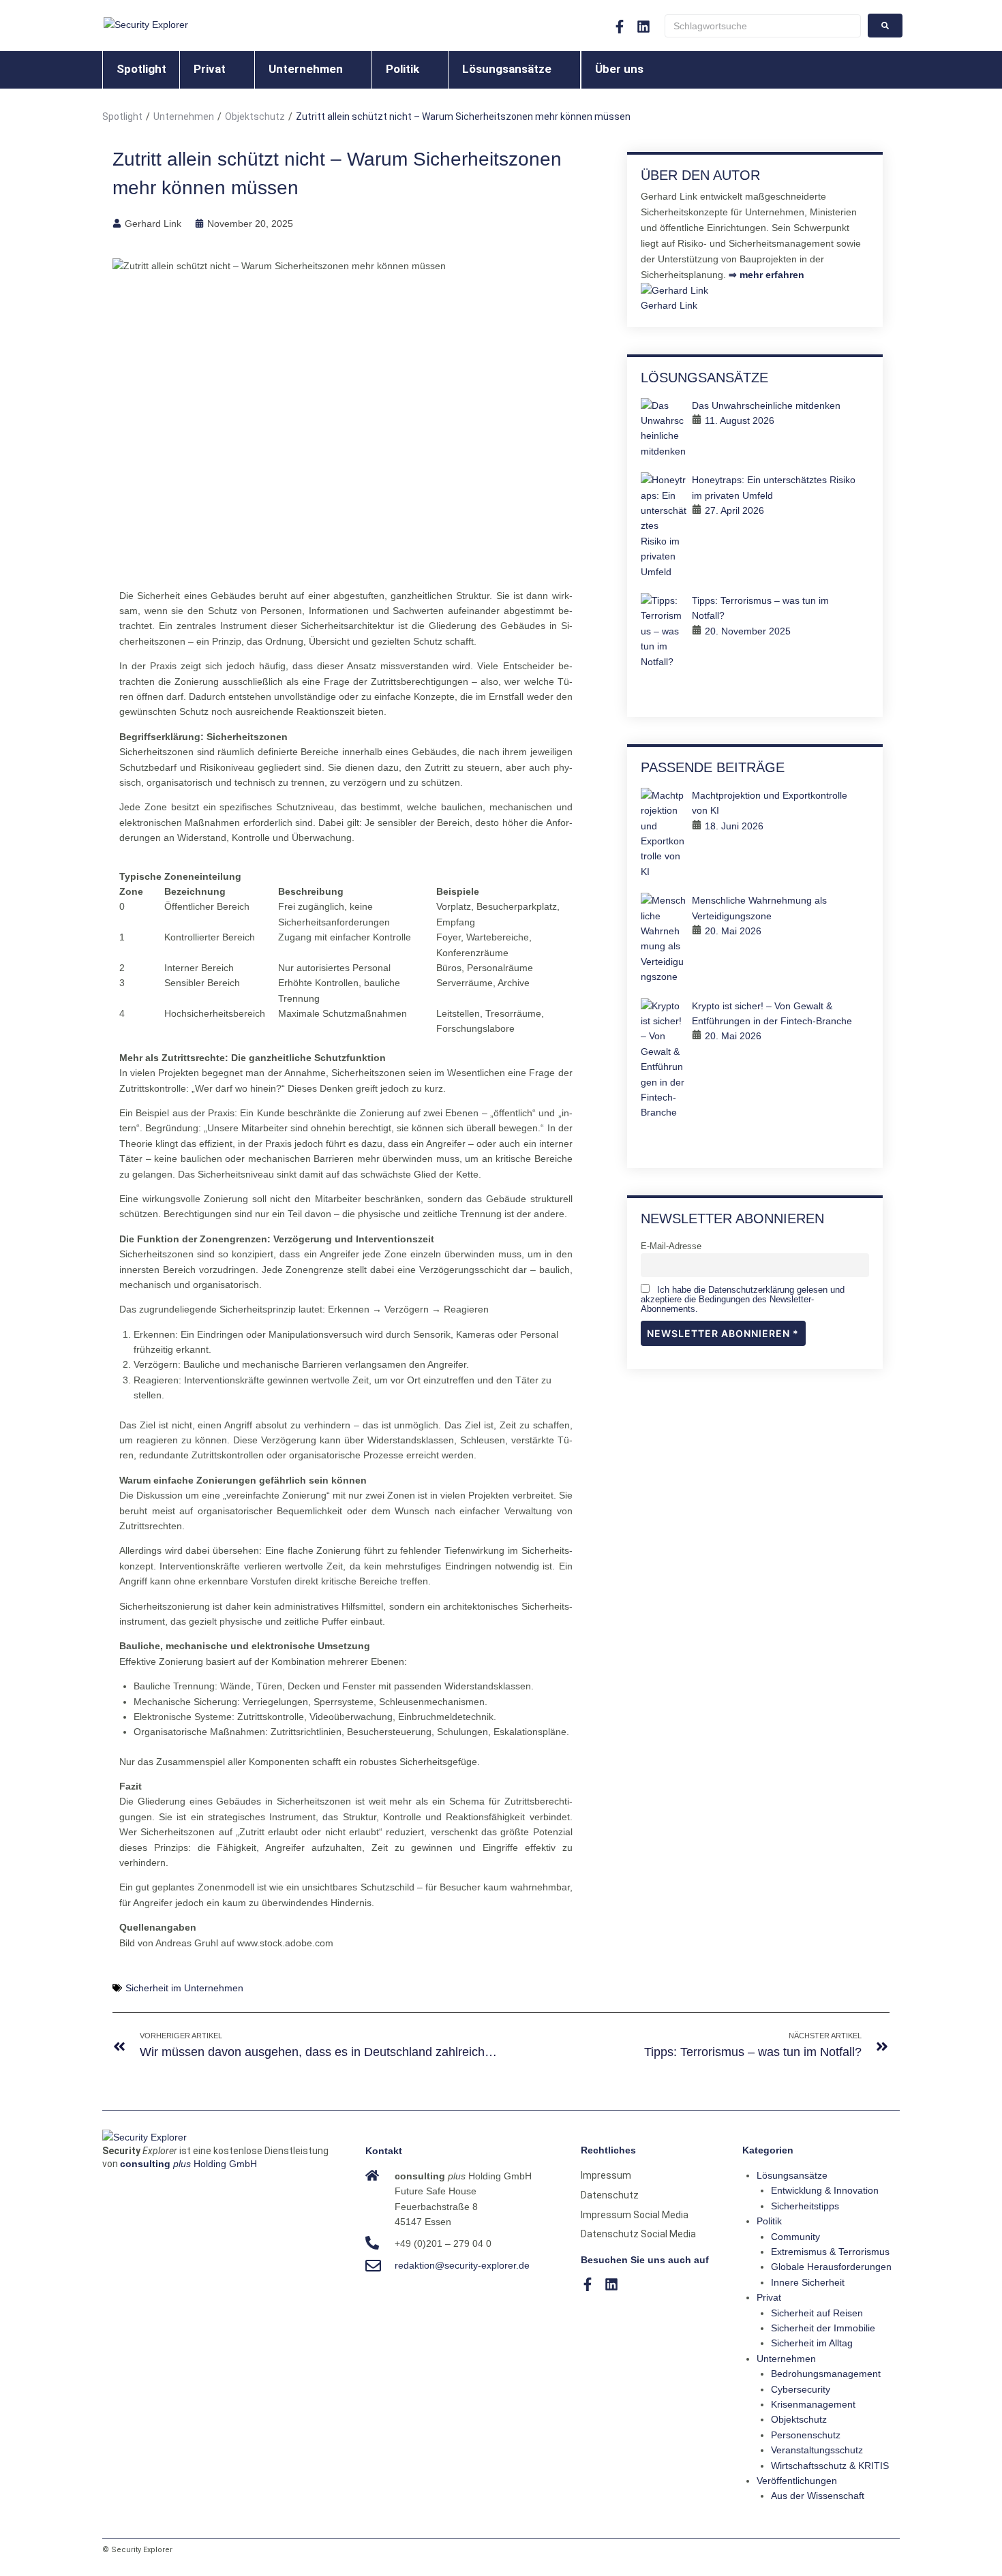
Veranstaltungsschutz (817, 2450)
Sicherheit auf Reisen (817, 2313)
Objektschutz (255, 117)
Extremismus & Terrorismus (830, 2252)
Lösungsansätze (792, 2175)
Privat (769, 2297)
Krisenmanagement (813, 2404)
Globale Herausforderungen (831, 2267)
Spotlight (122, 117)
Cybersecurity (801, 2389)
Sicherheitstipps (805, 2206)
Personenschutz (806, 2435)
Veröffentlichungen (797, 2481)
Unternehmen (184, 117)
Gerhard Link (669, 305)
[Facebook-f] (620, 27)
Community (795, 2237)
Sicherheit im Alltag (812, 2343)
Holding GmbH (188, 2164)
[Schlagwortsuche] (763, 26)
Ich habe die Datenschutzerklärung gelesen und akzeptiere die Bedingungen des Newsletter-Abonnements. (743, 1300)
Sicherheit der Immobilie (823, 2328)
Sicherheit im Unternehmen (184, 1988)
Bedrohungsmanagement (826, 2374)
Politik (769, 2221)
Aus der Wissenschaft (818, 2496)
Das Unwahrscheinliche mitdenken (766, 405)
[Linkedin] (611, 2284)
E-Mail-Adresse (671, 1246)
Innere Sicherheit (808, 2282)
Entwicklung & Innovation (825, 2190)
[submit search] (885, 26)
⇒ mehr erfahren (766, 275)
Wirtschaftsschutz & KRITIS (830, 2466)
